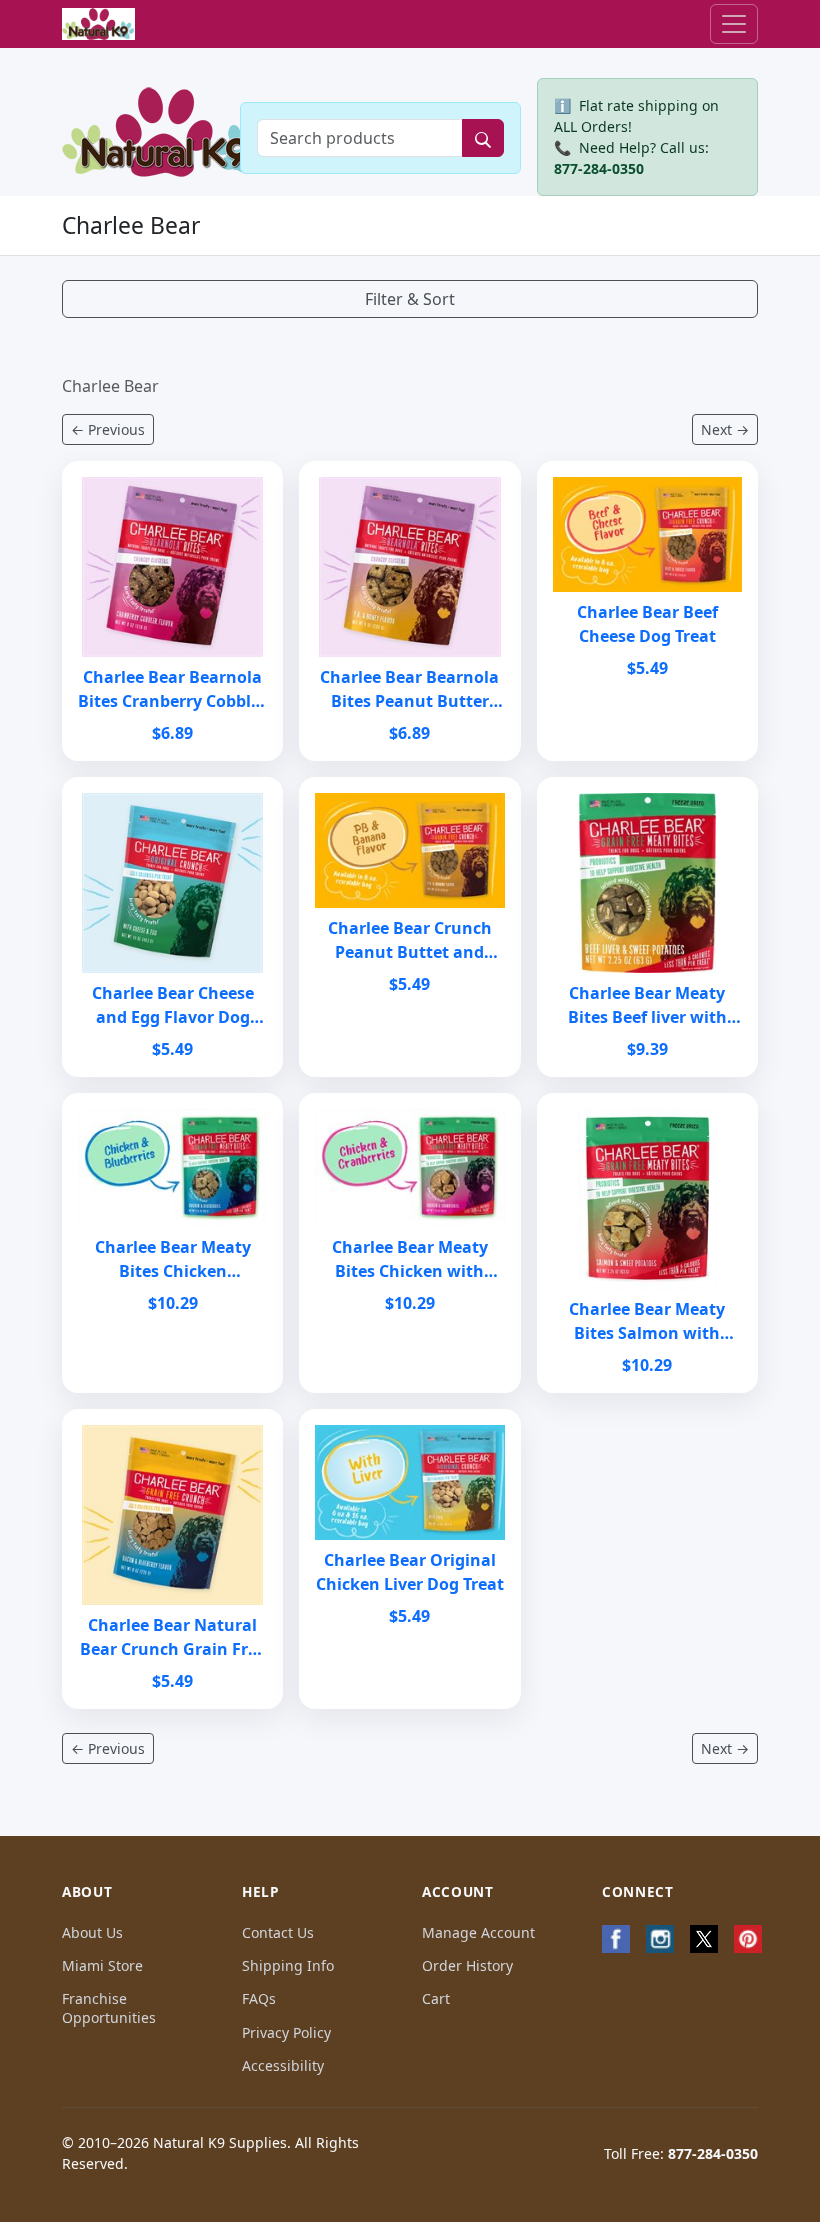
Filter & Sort (410, 299)
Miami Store (102, 1965)
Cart (436, 1998)
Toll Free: (681, 2153)
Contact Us (278, 1932)
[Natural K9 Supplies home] (98, 24)
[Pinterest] (748, 1939)
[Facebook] (616, 1939)
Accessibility (283, 2065)
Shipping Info (288, 1965)
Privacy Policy (286, 2032)
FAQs (259, 1998)
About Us (92, 1932)
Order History (467, 1965)
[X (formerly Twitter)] (704, 1939)
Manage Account (478, 1932)
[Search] (483, 138)
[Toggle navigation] (734, 24)
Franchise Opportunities (109, 2008)
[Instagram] (660, 1939)
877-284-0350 (599, 168)
